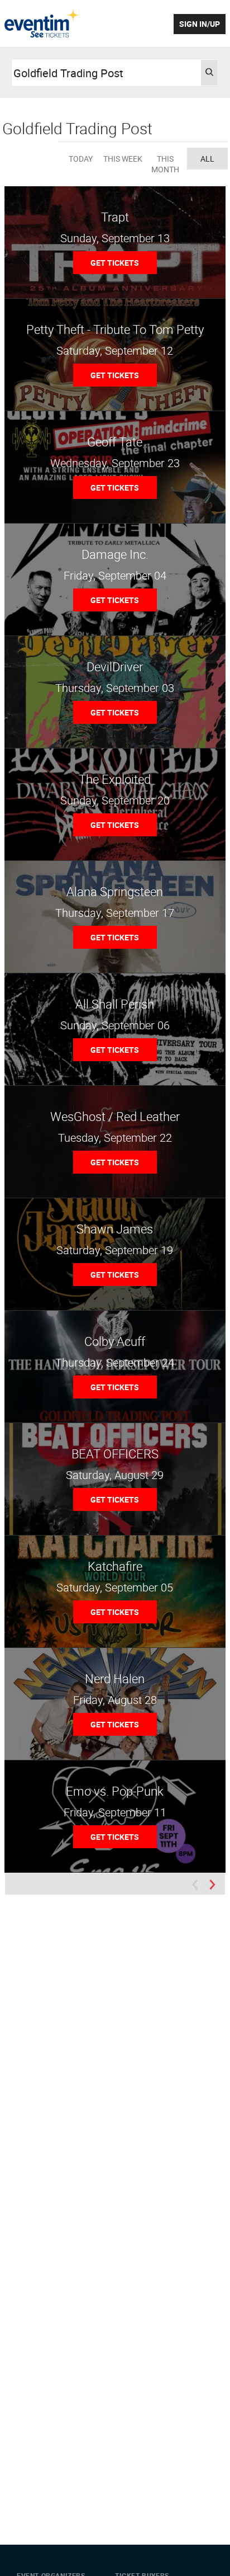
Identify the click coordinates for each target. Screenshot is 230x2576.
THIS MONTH (165, 164)
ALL (207, 159)
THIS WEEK (123, 159)
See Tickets (42, 23)
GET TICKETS (115, 263)
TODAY (81, 159)
